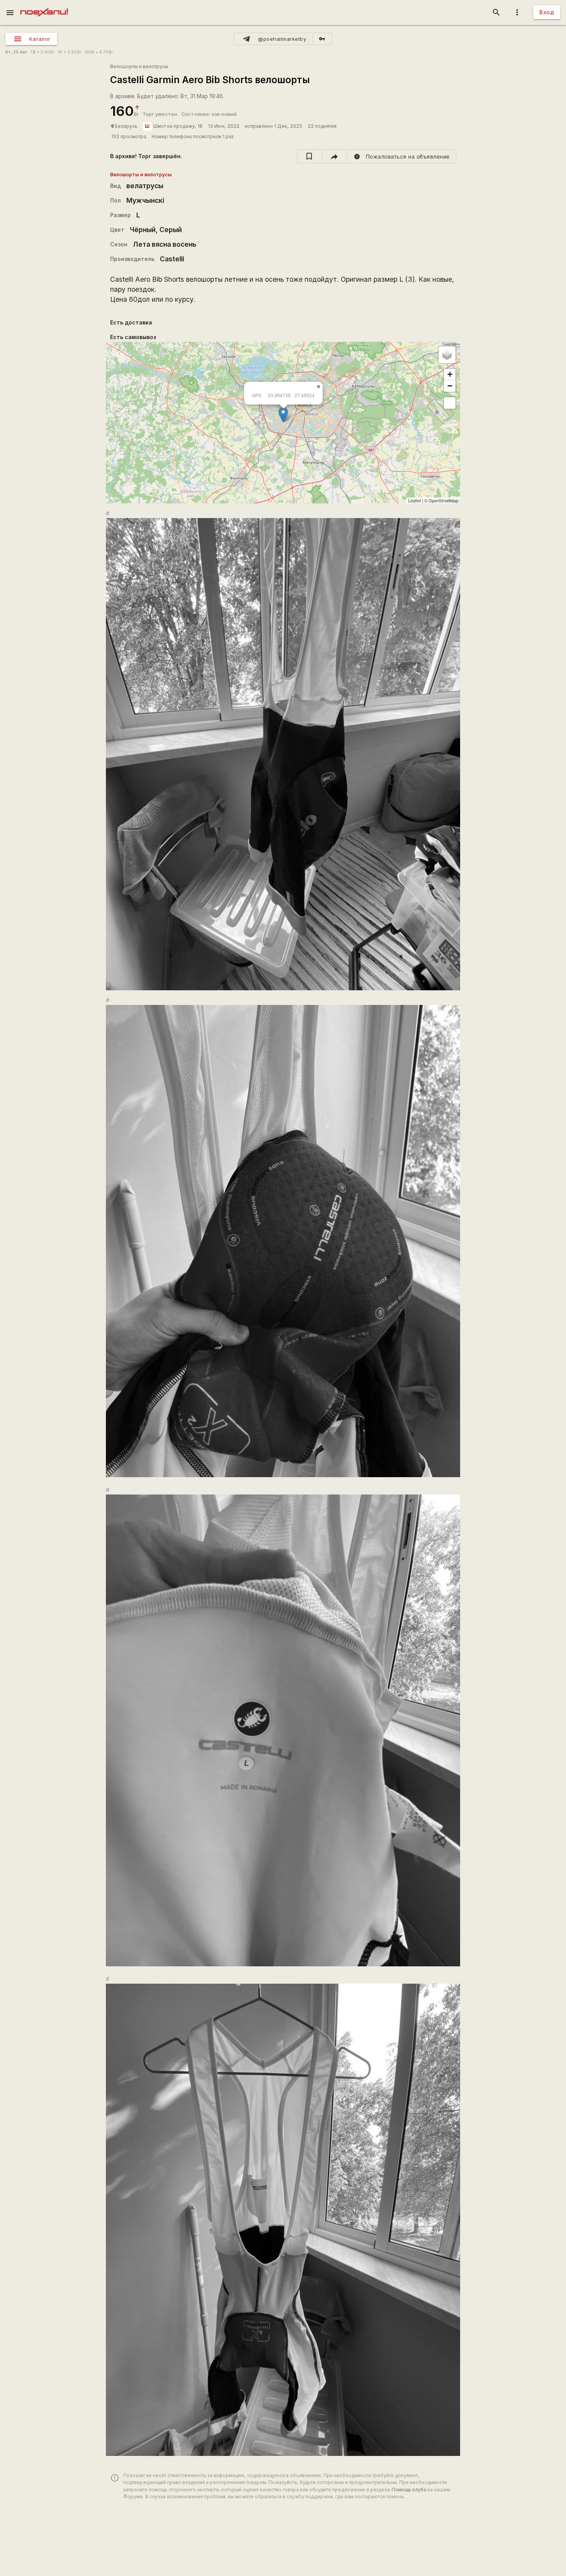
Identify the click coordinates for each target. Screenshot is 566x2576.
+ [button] (450, 374)
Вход (547, 12)
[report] (402, 156)
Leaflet (414, 500)
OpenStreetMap (443, 500)
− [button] (450, 386)
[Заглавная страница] (44, 5)
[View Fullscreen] (450, 403)
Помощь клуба (409, 2490)
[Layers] (447, 355)
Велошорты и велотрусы (139, 66)
